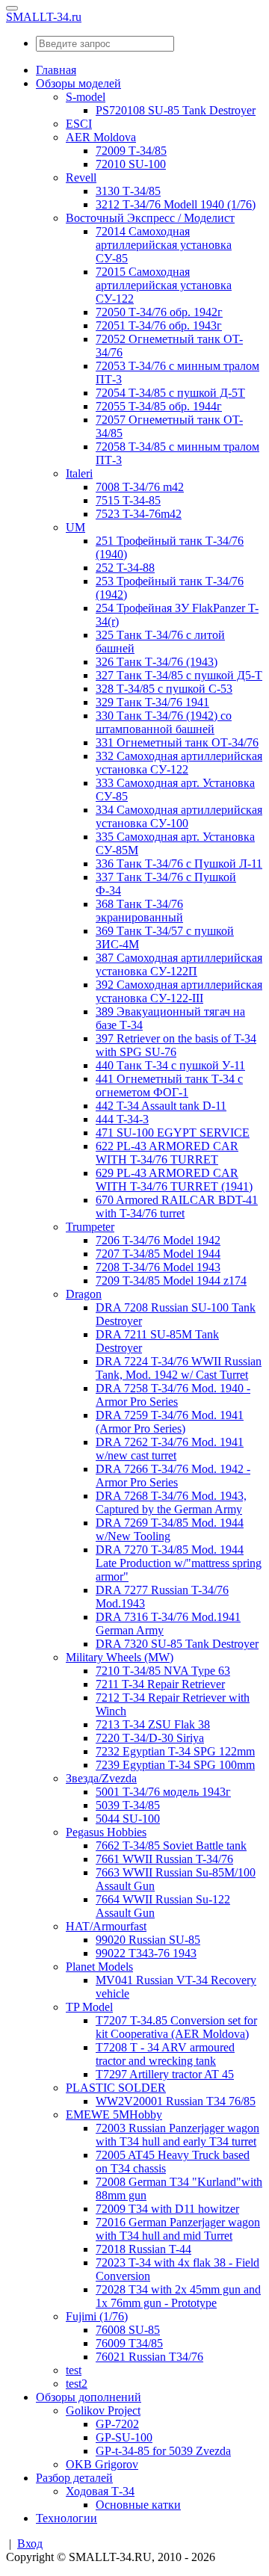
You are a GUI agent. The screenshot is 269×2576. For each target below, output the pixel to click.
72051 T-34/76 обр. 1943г (159, 325)
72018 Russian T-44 (143, 2249)
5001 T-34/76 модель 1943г (163, 1792)
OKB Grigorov (102, 2464)
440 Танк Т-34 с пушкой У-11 (170, 1065)
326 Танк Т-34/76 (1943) (157, 662)
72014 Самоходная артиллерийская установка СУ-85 (164, 245)
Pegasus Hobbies (106, 1832)
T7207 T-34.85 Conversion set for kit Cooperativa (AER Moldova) (176, 2027)
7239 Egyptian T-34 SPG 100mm (175, 1765)
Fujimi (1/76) (97, 2316)
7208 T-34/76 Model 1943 (158, 1267)
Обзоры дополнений (89, 2397)
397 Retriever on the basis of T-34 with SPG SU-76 (176, 1045)
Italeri (79, 473)
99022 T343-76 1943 (146, 1953)
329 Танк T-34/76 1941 (152, 702)
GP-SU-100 (124, 2437)
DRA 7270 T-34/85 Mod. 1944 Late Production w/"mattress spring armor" (179, 1563)
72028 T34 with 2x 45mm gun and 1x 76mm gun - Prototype (178, 2296)
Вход (30, 2543)
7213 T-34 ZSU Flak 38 (153, 1724)
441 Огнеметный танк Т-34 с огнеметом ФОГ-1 (169, 1085)
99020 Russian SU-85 (148, 1940)
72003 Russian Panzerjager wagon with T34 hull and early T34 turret (177, 2135)
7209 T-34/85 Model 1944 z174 (171, 1281)
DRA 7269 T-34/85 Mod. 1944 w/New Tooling (170, 1529)
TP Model (89, 2007)
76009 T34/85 (129, 2343)
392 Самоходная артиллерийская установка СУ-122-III (179, 991)
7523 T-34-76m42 (139, 514)
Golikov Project (103, 2410)
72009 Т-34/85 (131, 151)
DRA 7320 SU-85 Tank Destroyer (177, 1644)
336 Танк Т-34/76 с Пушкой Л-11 (179, 864)
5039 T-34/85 (128, 1805)
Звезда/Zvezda (101, 1778)
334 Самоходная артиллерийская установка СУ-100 (179, 816)
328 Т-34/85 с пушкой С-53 (164, 689)
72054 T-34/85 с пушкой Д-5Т (170, 393)
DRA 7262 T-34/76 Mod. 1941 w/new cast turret (170, 1449)
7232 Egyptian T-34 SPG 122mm (175, 1751)
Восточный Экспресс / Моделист (150, 218)
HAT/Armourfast (106, 1926)
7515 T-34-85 (128, 500)
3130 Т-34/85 (128, 191)
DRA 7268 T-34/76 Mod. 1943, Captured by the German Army (171, 1502)
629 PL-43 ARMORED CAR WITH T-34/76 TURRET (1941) (174, 1180)
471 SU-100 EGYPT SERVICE (173, 1133)
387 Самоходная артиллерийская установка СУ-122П (179, 964)
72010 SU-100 (131, 164)
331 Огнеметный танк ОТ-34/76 (177, 742)
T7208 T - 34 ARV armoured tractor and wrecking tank (165, 2054)
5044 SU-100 (128, 1819)
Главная (56, 70)
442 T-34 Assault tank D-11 (161, 1106)
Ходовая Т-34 (100, 2491)
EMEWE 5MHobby (114, 2115)
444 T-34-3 (122, 1119)
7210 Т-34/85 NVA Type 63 (163, 1671)
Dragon (84, 1294)
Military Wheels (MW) (120, 1657)
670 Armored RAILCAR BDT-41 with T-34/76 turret (177, 1207)
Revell (81, 177)
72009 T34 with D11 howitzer (167, 2209)
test (74, 2370)
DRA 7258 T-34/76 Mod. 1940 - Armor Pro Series (173, 1395)
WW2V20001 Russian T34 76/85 (176, 2101)
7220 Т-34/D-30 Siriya (150, 1738)
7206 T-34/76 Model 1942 (158, 1240)
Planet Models (99, 1967)
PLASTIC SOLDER (116, 2088)
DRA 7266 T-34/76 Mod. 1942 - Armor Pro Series (173, 1476)
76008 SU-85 (128, 2330)
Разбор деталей (74, 2478)
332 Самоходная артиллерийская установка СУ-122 (179, 763)
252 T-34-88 (125, 568)
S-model (86, 97)
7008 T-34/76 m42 (140, 487)
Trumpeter (90, 1227)
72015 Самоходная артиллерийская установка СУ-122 (164, 285)
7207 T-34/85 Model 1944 (158, 1254)
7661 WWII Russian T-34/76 (164, 1859)
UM (75, 527)
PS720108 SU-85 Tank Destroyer (176, 110)
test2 (77, 2384)
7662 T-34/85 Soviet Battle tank (171, 1845)
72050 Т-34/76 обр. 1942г (159, 312)
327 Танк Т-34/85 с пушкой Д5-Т (179, 675)
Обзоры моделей (78, 83)
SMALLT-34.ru (44, 17)
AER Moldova (101, 137)
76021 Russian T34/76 (149, 2357)
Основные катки (138, 2505)
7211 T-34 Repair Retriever (160, 1684)
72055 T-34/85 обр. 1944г (159, 406)
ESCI (79, 124)
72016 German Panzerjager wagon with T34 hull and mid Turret (178, 2229)
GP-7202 (117, 2424)
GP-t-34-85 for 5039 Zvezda (163, 2451)
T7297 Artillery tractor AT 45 (165, 2074)
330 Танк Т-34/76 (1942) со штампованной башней (164, 722)
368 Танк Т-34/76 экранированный (139, 911)
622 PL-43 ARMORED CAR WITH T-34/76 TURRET (167, 1153)
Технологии (67, 2518)
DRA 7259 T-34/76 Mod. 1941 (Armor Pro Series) (170, 1422)
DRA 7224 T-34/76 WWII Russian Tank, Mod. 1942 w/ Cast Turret (179, 1368)
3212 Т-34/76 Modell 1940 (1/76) (176, 204)
